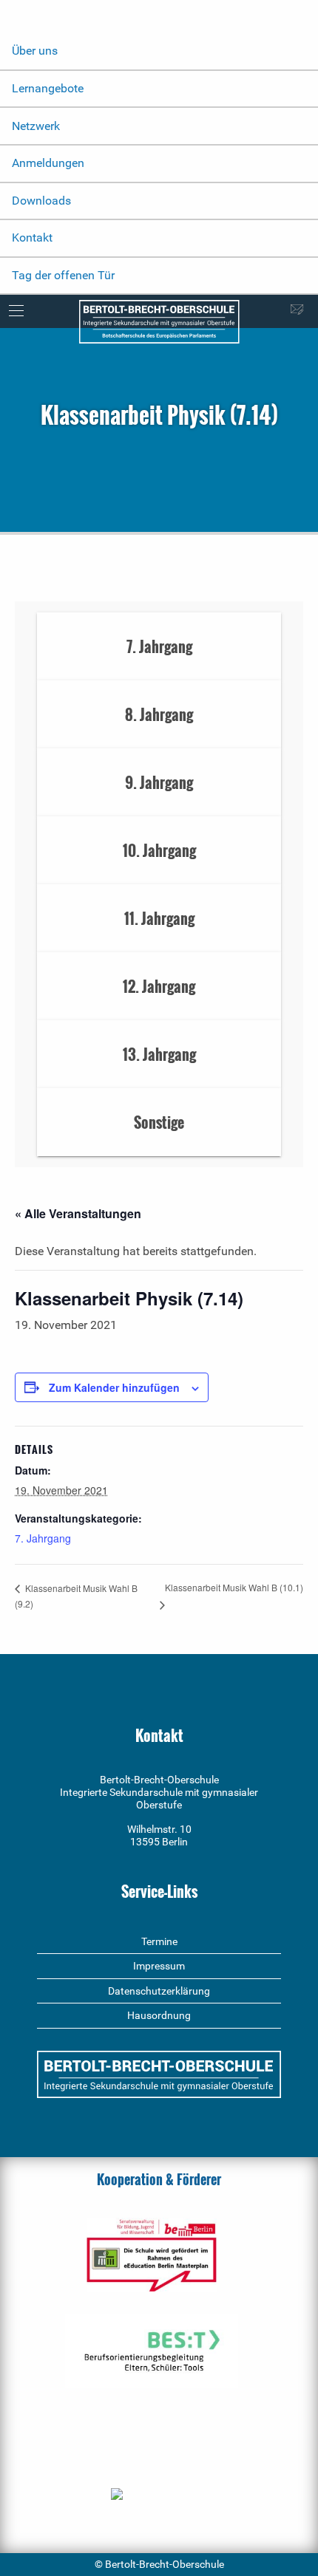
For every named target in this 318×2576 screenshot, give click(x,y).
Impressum (159, 1966)
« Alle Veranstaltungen (78, 1213)
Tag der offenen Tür (63, 275)
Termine (159, 1941)
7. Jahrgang (43, 1538)
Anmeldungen (48, 163)
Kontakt (32, 238)
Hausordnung (159, 2015)
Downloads (41, 201)
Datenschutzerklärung (159, 1991)
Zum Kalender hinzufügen (114, 1387)
